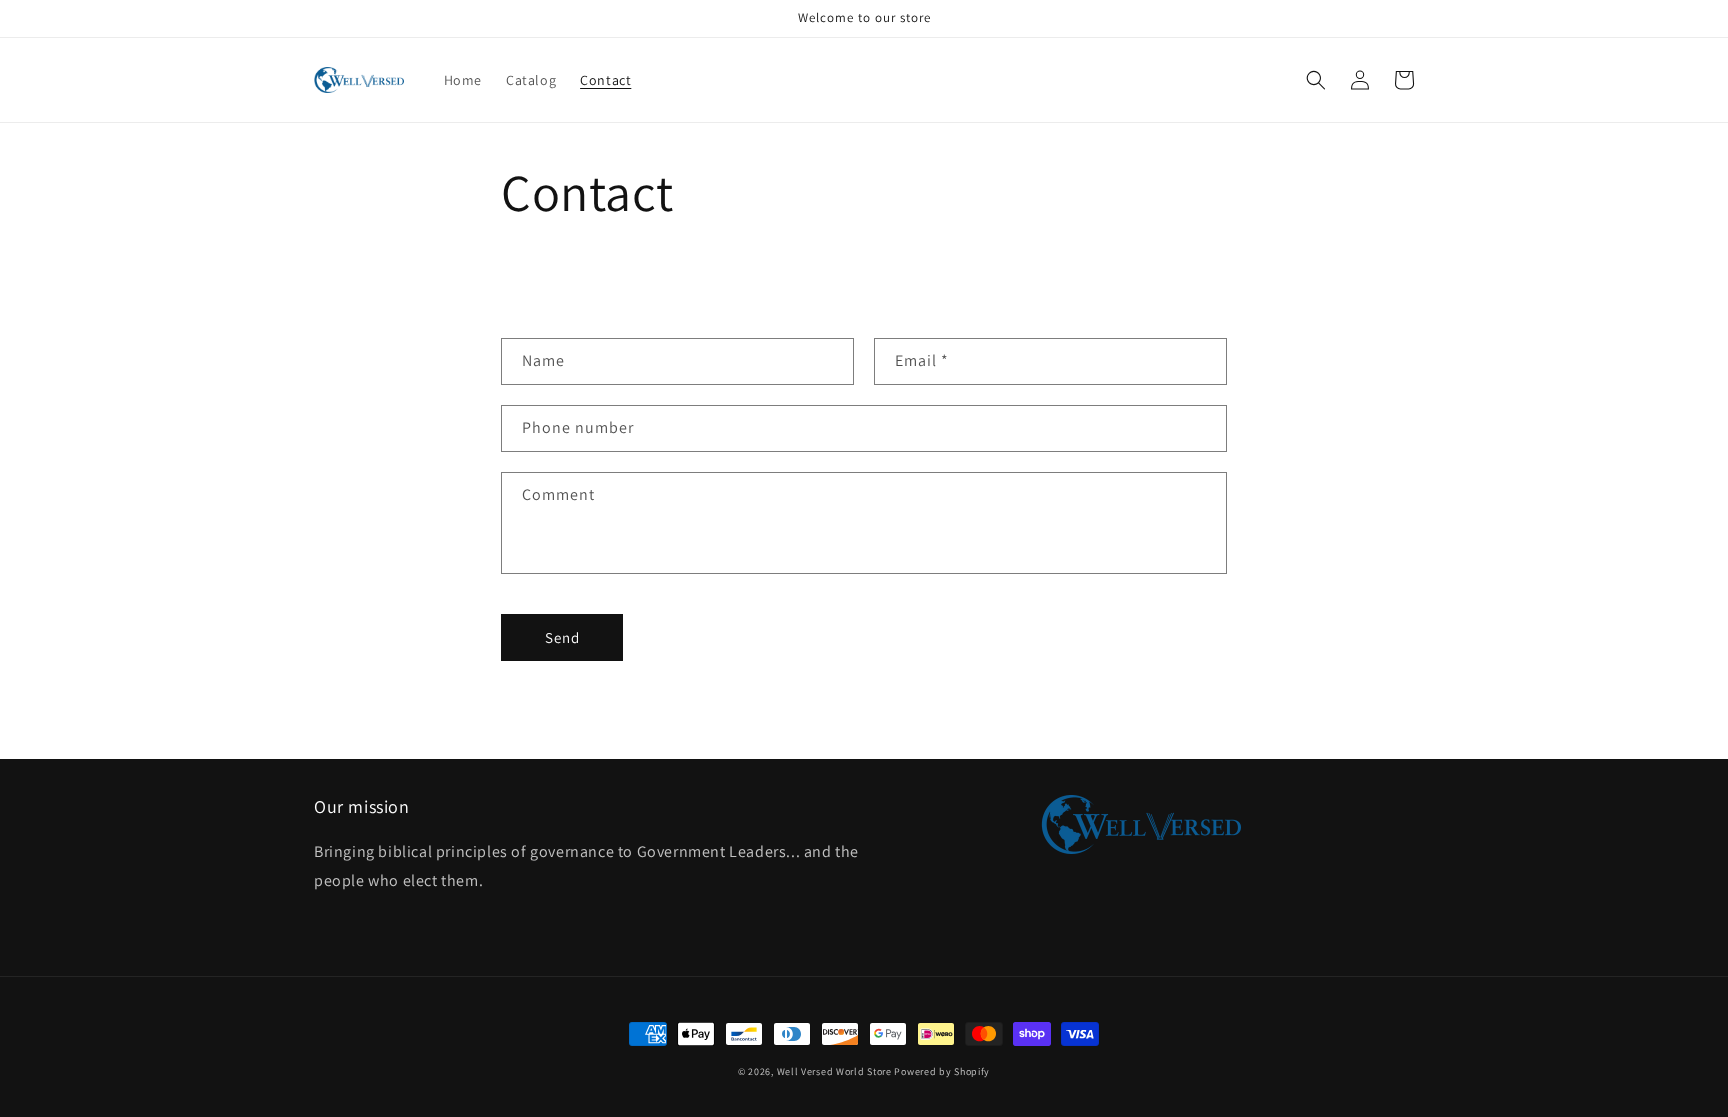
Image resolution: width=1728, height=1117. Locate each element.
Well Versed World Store (834, 1071)
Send (562, 637)
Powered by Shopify (942, 1071)
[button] (1316, 80)
